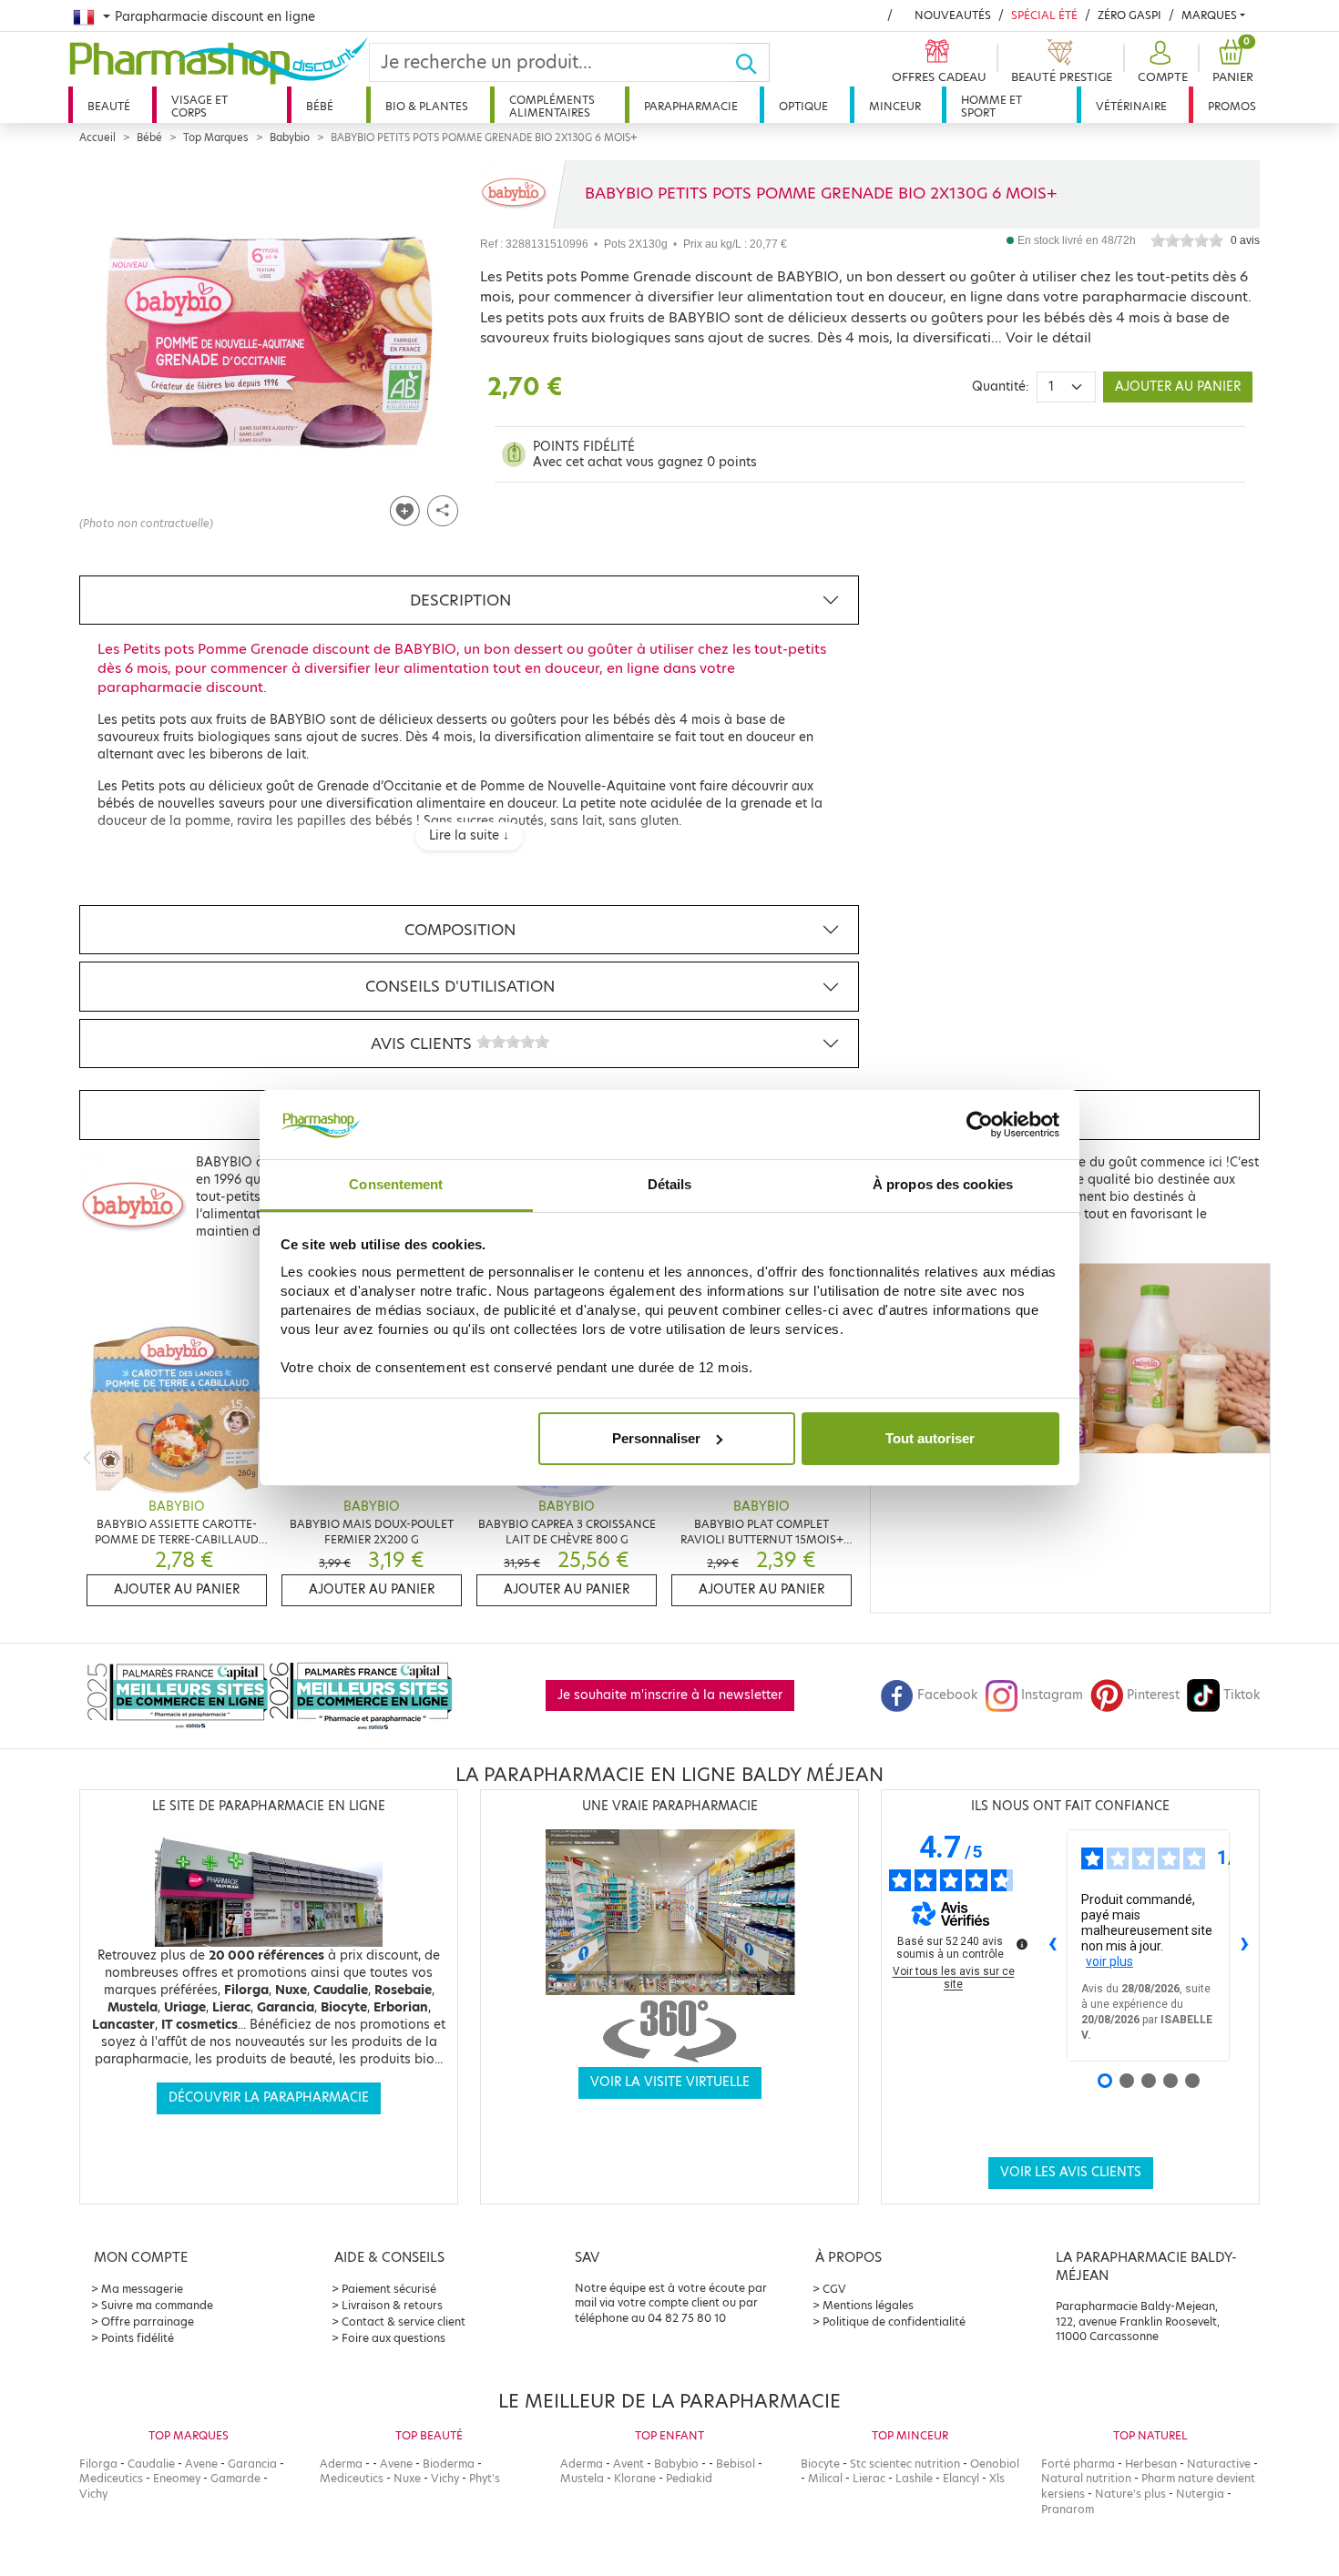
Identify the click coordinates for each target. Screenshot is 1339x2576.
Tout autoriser (930, 1438)
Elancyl (961, 2478)
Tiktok (1242, 1695)
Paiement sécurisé (389, 2289)
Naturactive (1219, 2464)
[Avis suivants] (1244, 1945)
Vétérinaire (1131, 106)
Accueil (97, 137)
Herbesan (1151, 2464)
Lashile (914, 2478)
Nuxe (407, 2478)
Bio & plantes (427, 106)
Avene (201, 2464)
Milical (825, 2478)
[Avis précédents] (1052, 1945)
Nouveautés (953, 15)
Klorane (635, 2478)
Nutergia (1200, 2494)
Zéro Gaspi (1129, 15)
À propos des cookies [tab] (943, 1184)
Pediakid (689, 2478)
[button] (1160, 62)
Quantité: (1001, 387)
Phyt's (485, 2478)
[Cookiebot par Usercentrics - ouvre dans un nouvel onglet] (980, 1125)
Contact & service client (404, 2321)
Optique (803, 106)
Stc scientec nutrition (905, 2464)
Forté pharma (1078, 2464)
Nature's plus (1130, 2494)
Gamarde (235, 2478)
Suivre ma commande (157, 2305)
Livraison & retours (392, 2305)
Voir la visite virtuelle (670, 2082)
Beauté (109, 106)
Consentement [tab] (396, 1184)
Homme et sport (991, 106)
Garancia (252, 2464)
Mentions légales (868, 2305)
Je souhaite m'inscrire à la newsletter (670, 1695)
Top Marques (216, 137)
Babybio (290, 137)
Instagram (1052, 1695)
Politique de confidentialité (894, 2321)
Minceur (895, 106)
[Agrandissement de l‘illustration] (269, 342)
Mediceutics (111, 2478)
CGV (834, 2289)
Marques (1209, 15)
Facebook (947, 1695)
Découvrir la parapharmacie (269, 2097)
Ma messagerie (142, 2289)
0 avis (1245, 240)
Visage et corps (199, 106)
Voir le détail (1048, 337)
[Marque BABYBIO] (514, 194)
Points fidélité (138, 2338)
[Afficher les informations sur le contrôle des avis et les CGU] (1022, 1944)
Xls (997, 2478)
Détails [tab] (670, 1184)
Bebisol (736, 2464)
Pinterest (1153, 1695)
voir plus (1109, 1961)
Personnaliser (656, 1438)
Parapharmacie (691, 106)
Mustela (582, 2478)
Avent (629, 2464)
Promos (1232, 106)
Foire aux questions (394, 2338)
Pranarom (1068, 2509)
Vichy (93, 2494)
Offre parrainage (148, 2321)
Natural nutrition (1086, 2478)
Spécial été (1044, 15)
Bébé (320, 106)
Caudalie (151, 2464)
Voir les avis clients (1071, 2172)
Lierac (869, 2478)
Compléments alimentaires (552, 106)
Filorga (98, 2464)
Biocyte (820, 2464)
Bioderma (449, 2464)
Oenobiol (995, 2464)
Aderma (341, 2464)
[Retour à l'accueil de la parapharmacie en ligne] (219, 61)
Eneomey (177, 2478)
